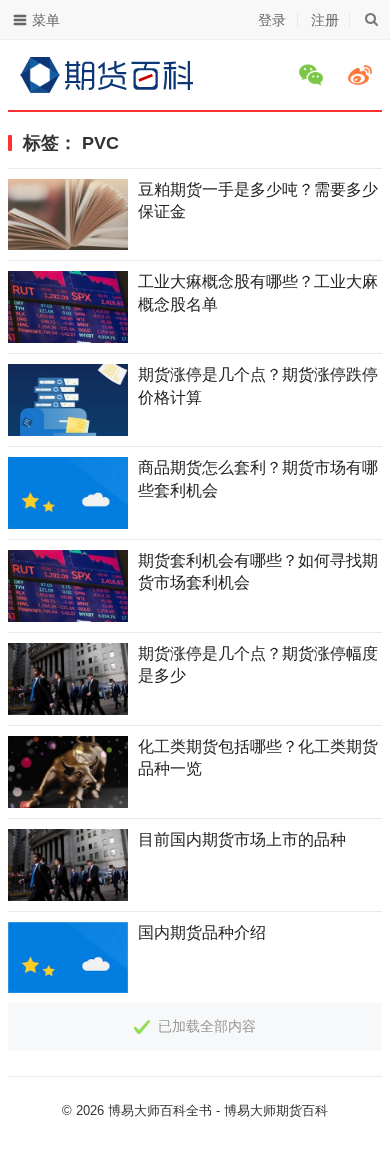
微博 (363, 75)
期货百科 (302, 1110)
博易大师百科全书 (160, 1110)
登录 (272, 20)
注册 (325, 20)
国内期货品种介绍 (202, 932)
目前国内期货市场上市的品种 (242, 839)
